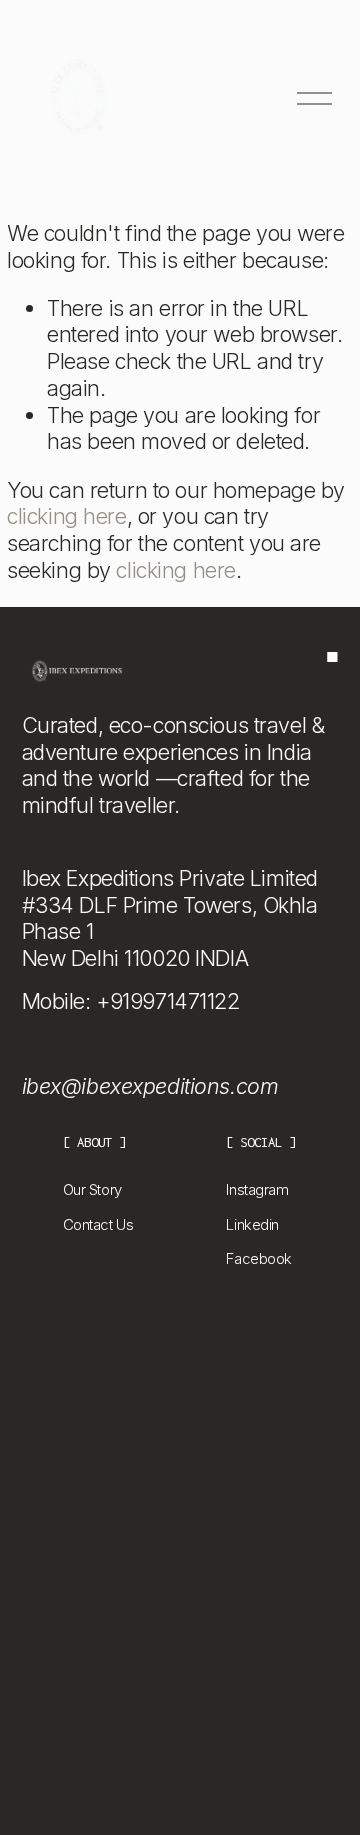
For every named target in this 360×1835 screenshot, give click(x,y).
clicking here (66, 516)
